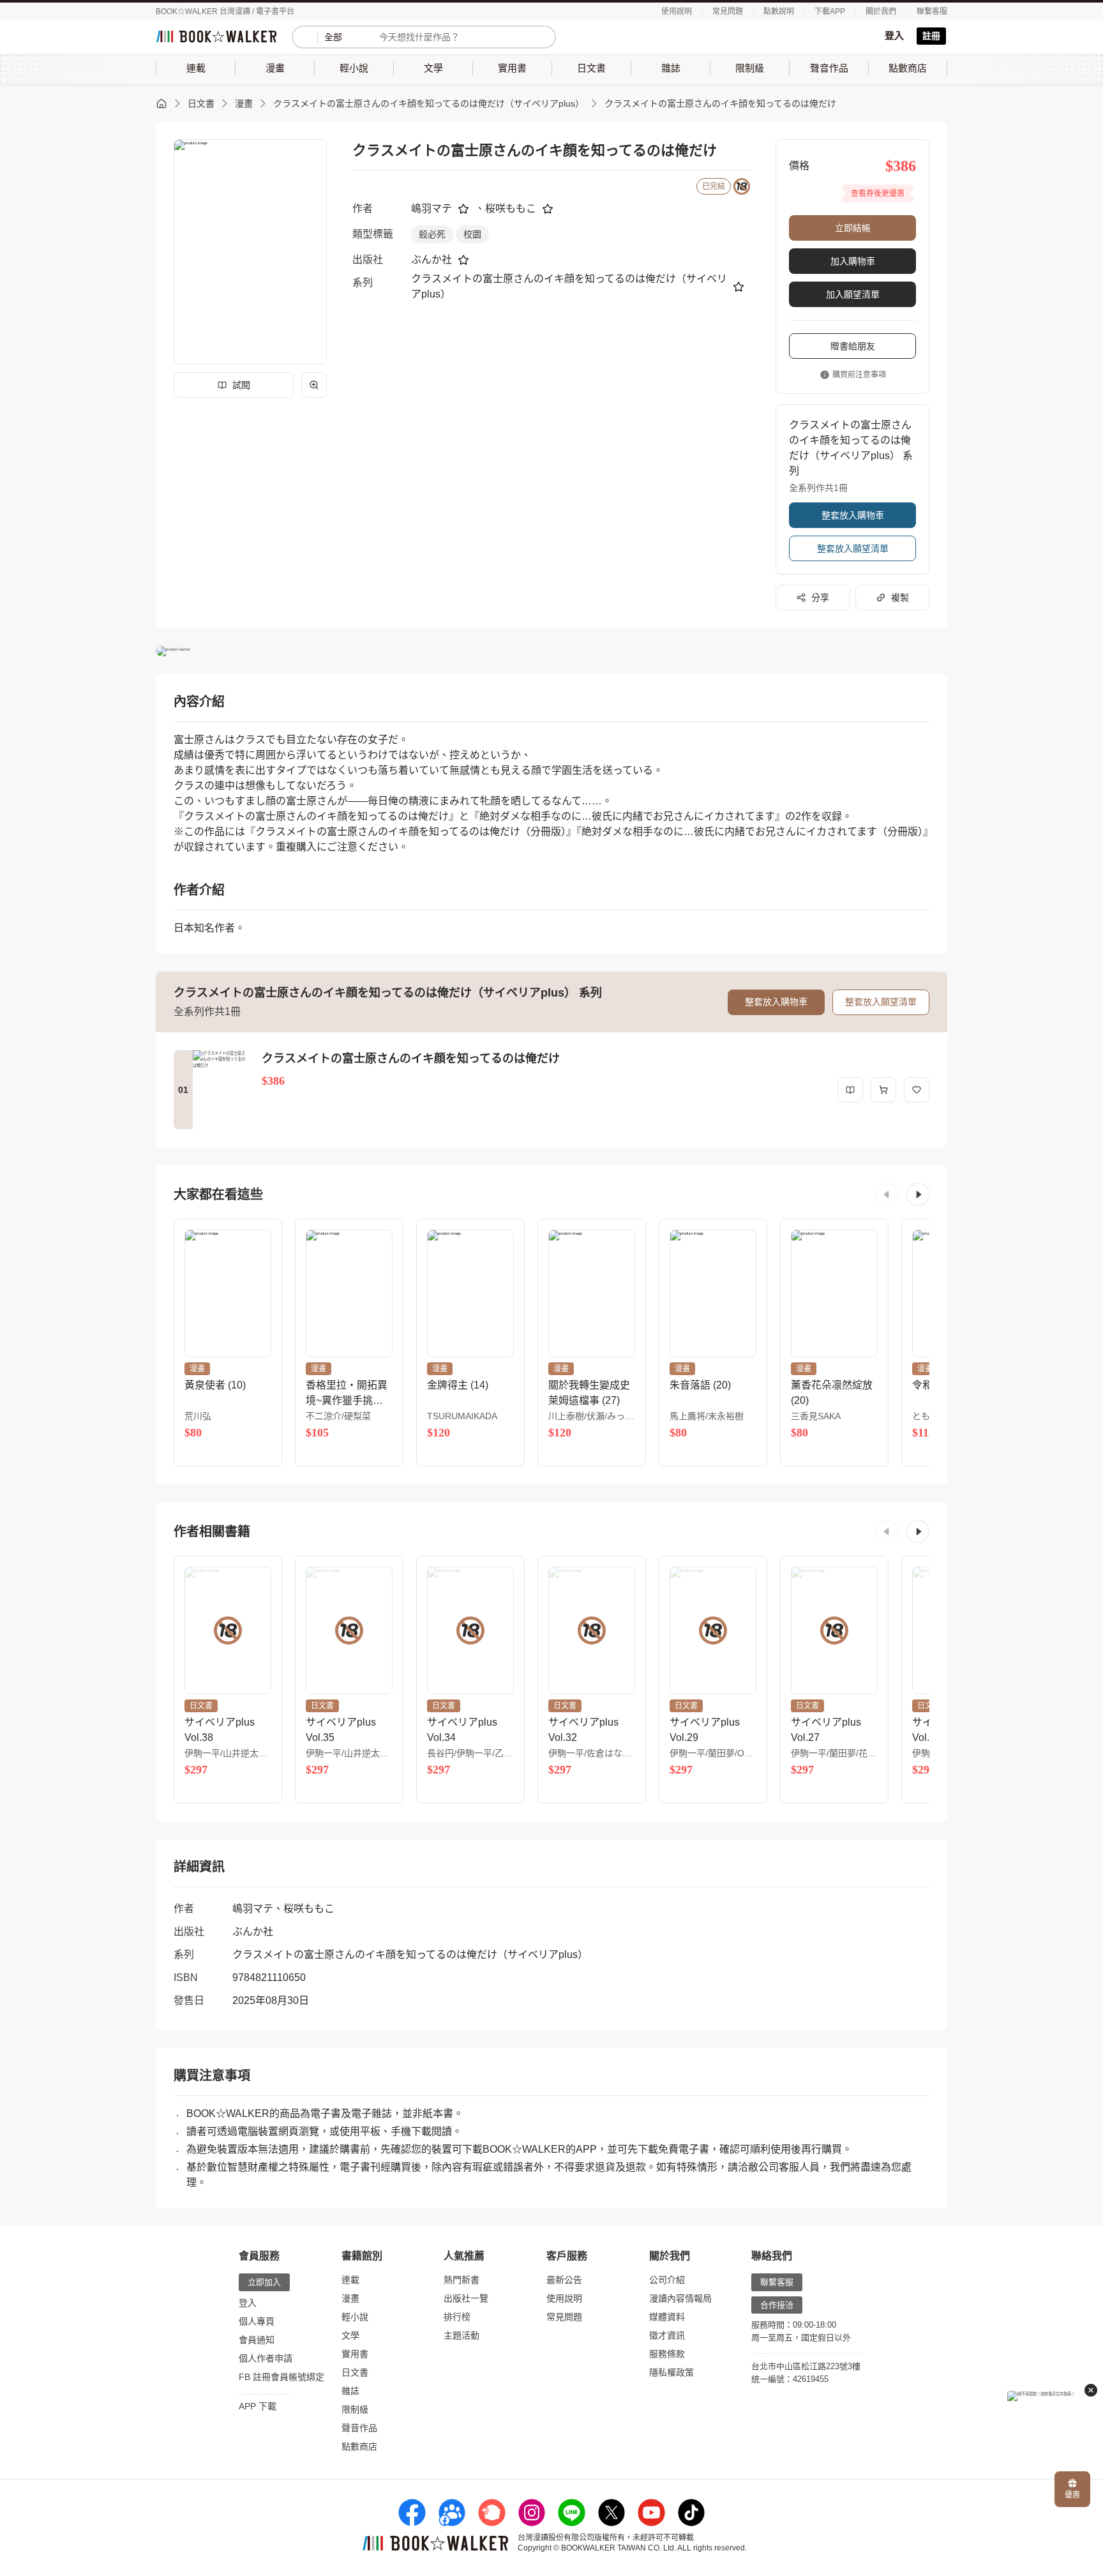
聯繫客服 (932, 11)
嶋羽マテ (431, 208)
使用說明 (677, 11)
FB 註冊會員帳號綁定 (281, 2377)
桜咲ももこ (511, 208)
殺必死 (432, 234)
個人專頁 (257, 2321)
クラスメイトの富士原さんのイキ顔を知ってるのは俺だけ (720, 103)
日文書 (201, 103)
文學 (350, 2335)
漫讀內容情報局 (680, 2298)
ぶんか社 (431, 260)
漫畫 (244, 103)
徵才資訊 (667, 2335)
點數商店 (359, 2446)
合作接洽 (777, 2305)
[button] (887, 1194)
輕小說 (355, 2317)
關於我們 (881, 11)
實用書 (355, 2354)
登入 (894, 35)
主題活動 (461, 2335)
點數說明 (779, 11)
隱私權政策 (672, 2372)
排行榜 (457, 2317)
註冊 (931, 36)
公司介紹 (667, 2280)
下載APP (830, 11)
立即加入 (264, 2282)
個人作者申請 (266, 2358)
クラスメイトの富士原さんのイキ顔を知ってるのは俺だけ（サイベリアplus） (429, 103)
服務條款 (667, 2354)
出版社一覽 (466, 2298)
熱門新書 (461, 2280)
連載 (350, 2280)
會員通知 (257, 2340)
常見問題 (728, 11)
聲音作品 (359, 2428)
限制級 (355, 2409)
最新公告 (564, 2280)
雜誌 (350, 2391)
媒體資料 (667, 2317)
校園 (472, 234)
